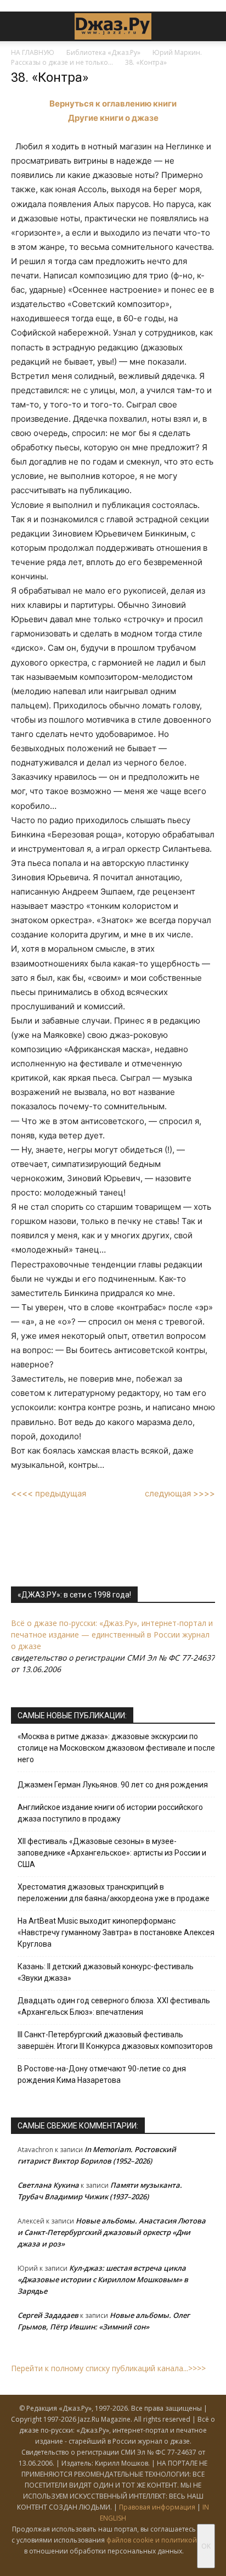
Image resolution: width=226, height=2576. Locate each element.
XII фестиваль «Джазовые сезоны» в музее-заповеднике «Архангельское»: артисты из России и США (112, 1853)
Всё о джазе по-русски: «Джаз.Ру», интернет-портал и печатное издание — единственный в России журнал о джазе (112, 1635)
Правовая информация (157, 2507)
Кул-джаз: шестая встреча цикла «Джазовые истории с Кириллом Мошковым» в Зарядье (103, 2279)
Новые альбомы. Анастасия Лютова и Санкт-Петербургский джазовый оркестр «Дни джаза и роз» (112, 2232)
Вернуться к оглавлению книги (113, 104)
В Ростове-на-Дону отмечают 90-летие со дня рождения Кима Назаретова (102, 2074)
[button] (19, 26)
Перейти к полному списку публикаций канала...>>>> (108, 2368)
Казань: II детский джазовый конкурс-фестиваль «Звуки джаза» (106, 1972)
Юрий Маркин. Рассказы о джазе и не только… (106, 57)
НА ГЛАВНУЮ (33, 52)
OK (206, 2546)
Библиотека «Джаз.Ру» (103, 52)
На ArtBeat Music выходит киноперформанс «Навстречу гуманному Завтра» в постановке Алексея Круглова (116, 1932)
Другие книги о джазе (113, 118)
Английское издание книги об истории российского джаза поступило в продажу (110, 1813)
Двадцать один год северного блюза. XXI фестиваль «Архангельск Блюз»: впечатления (114, 2006)
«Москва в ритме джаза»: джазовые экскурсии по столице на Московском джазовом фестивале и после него (116, 1748)
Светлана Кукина (48, 2185)
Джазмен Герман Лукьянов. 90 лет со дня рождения (113, 1785)
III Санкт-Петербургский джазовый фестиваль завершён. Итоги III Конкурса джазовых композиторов (115, 2040)
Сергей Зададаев (48, 2315)
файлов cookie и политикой (152, 2540)
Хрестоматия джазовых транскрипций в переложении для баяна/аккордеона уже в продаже (114, 1893)
